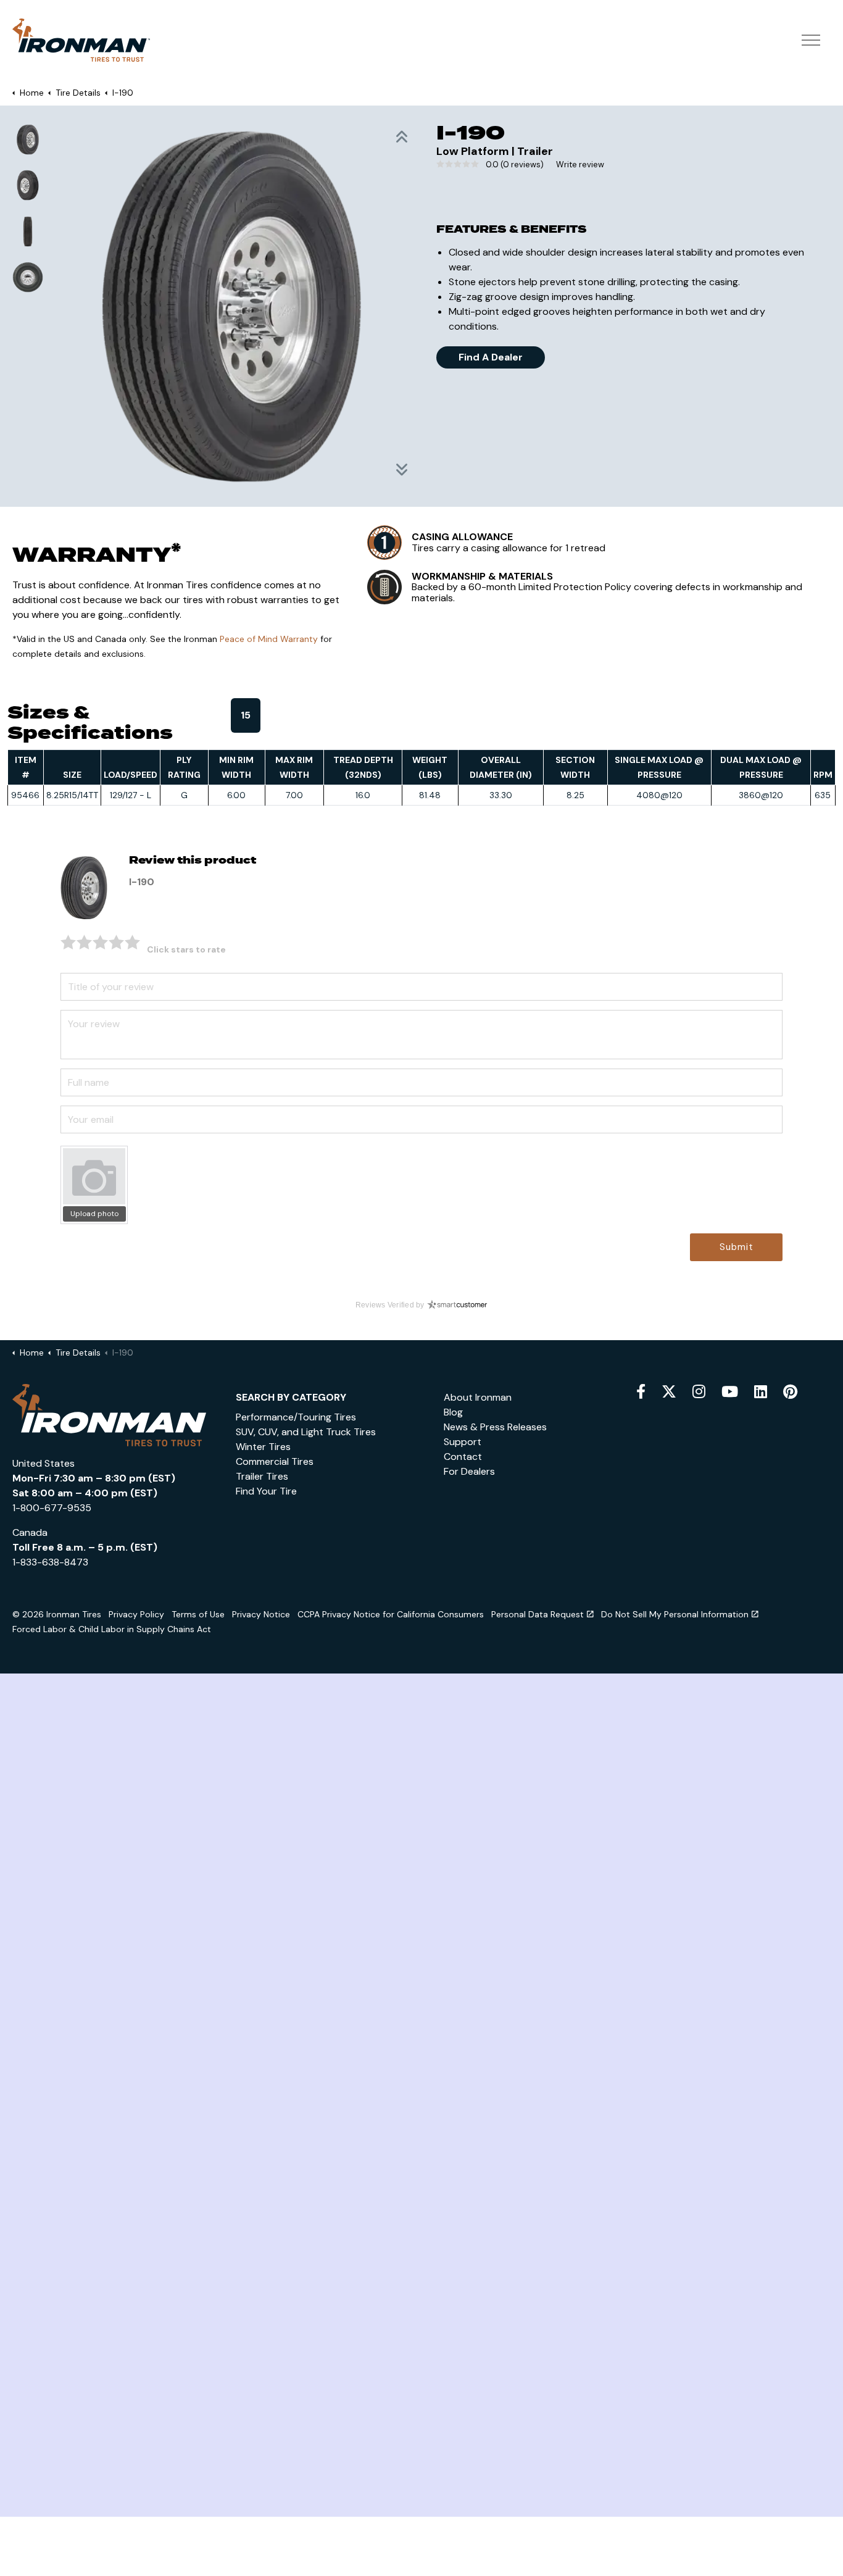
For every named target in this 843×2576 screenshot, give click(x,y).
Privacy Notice (261, 1614)
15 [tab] (246, 715)
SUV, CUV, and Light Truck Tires (306, 1432)
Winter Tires (263, 1447)
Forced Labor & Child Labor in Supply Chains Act (112, 1629)
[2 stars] (85, 942)
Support (463, 1442)
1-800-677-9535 (52, 1508)
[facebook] (641, 1392)
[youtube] (730, 1392)
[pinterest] (790, 1392)
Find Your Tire (266, 1491)
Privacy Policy (136, 1614)
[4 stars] (117, 942)
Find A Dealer (491, 357)
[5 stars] (133, 942)
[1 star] (69, 942)
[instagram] (699, 1392)
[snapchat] (761, 1392)
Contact (463, 1457)
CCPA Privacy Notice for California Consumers (391, 1614)
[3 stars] (101, 942)
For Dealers (469, 1471)
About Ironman (478, 1397)
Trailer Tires (262, 1476)
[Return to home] (109, 1414)
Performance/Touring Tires (296, 1417)
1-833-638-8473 (50, 1562)
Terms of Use (198, 1614)
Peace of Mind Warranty (269, 639)
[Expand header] (811, 40)
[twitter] (669, 1392)
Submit (737, 1247)
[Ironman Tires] (81, 40)
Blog (453, 1412)
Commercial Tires (275, 1461)
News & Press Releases (495, 1427)
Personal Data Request (538, 1614)
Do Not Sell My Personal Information (675, 1614)
